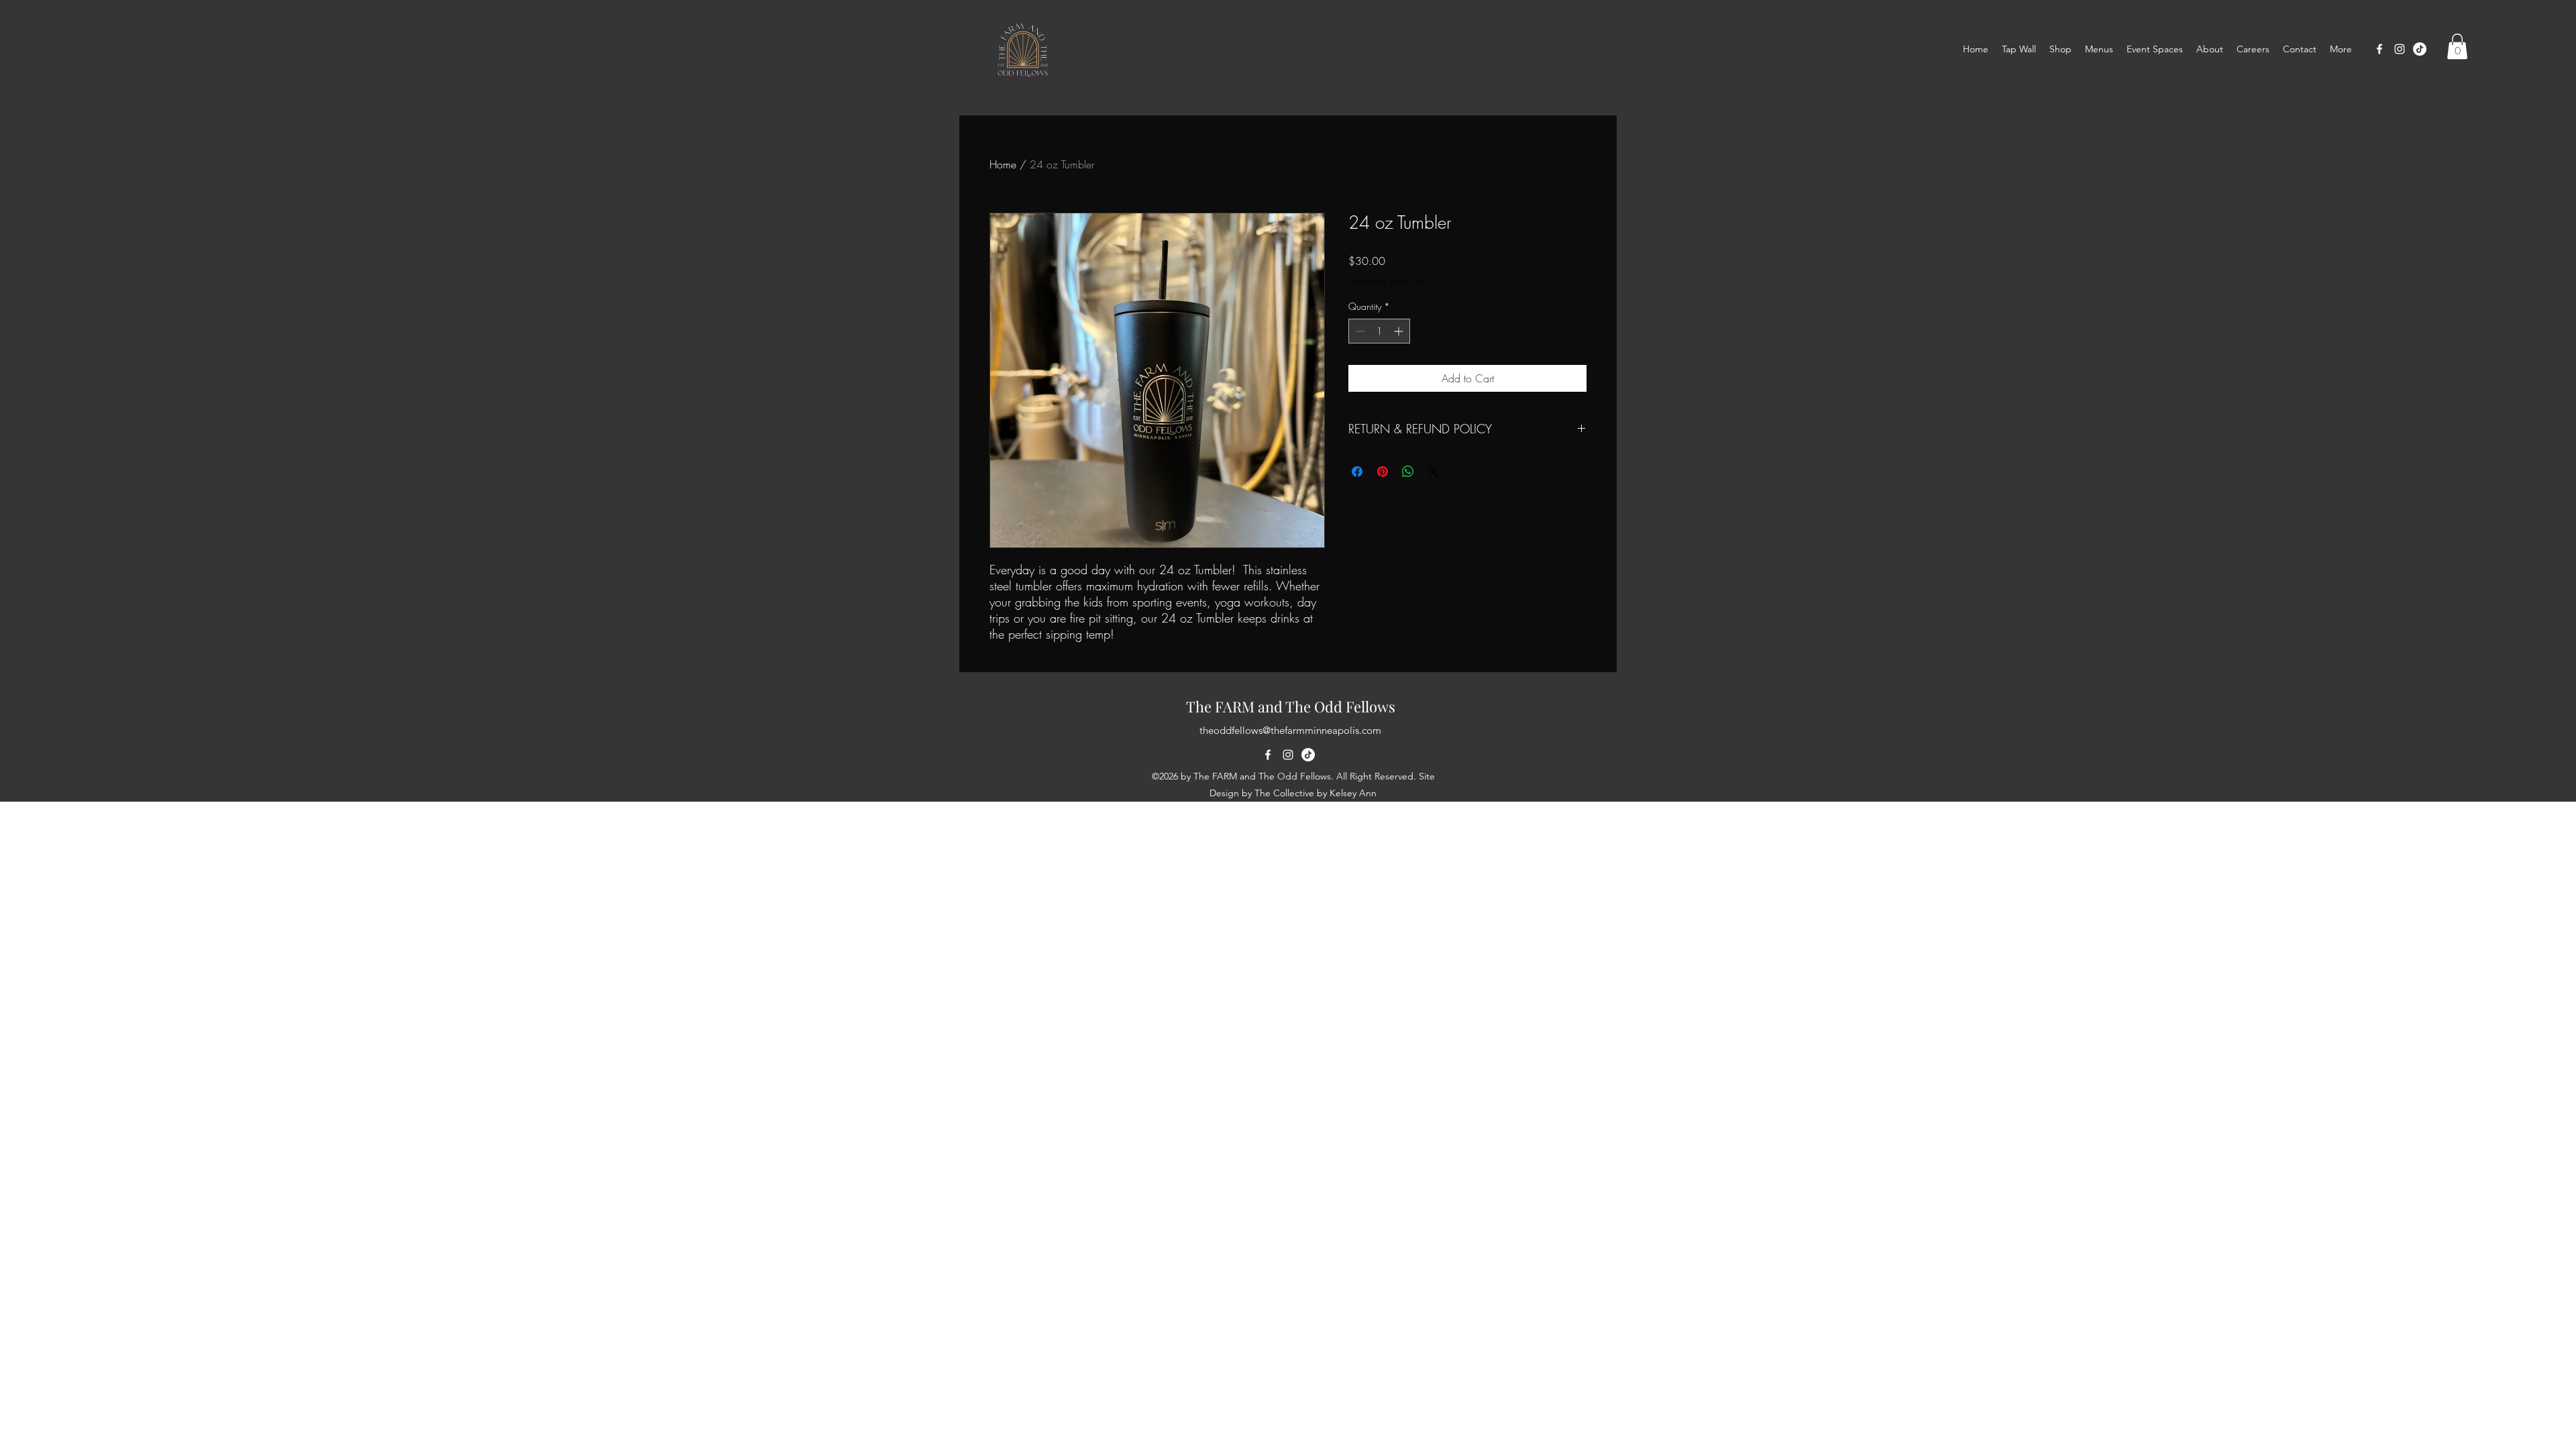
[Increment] (1400, 331)
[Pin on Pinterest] (1383, 472)
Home (1003, 164)
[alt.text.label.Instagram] (2400, 49)
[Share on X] (1434, 472)
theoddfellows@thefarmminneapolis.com (1290, 730)
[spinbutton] (1379, 331)
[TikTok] (2420, 49)
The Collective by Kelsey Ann (1316, 793)
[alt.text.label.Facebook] (2379, 49)
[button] (2457, 46)
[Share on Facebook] (1357, 472)
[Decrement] (1359, 331)
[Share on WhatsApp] (1408, 472)
